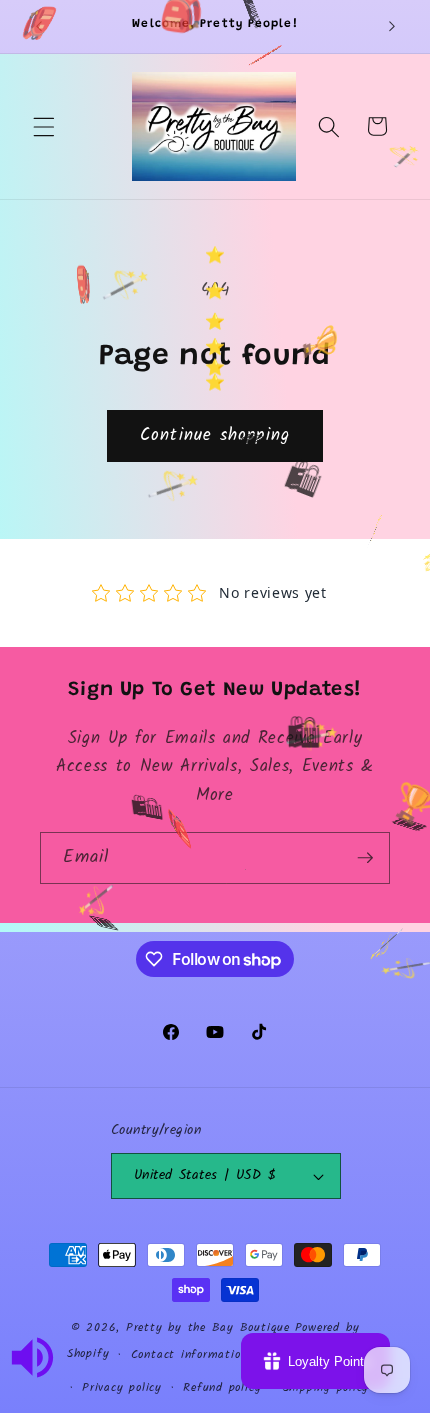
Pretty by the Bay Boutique (208, 1327)
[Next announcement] (392, 27)
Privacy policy (122, 1387)
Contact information (189, 1354)
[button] (44, 126)
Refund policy (222, 1387)
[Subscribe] (365, 858)
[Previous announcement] (39, 27)
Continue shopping (215, 435)
